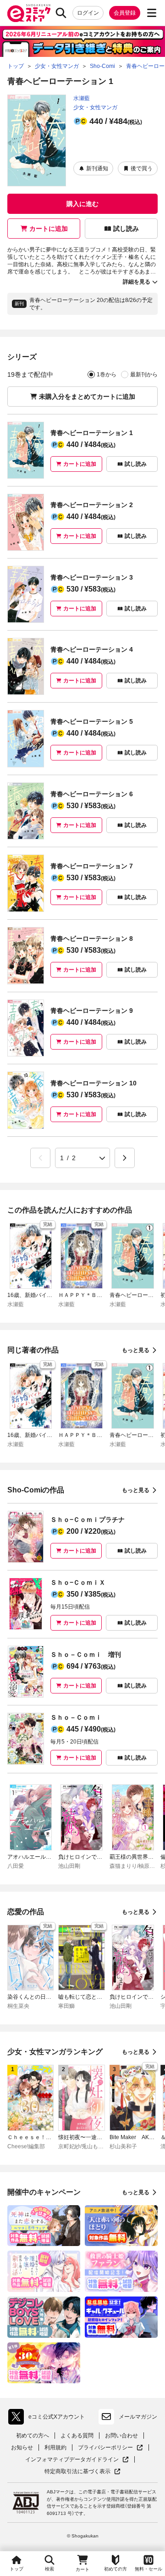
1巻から (107, 374)
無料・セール (148, 2569)
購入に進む (82, 204)
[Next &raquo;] (125, 1158)
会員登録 (125, 13)
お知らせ (22, 2447)
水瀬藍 (82, 98)
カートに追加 (49, 229)
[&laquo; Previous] (40, 1158)
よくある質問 (77, 2436)
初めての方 (115, 2569)
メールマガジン (138, 2417)
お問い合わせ (121, 2436)
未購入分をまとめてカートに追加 (87, 397)
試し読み (126, 229)
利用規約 (55, 2447)
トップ (16, 2569)
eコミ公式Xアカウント (49, 2419)
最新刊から (144, 374)
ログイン (88, 13)
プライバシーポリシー (110, 2448)
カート (82, 2569)
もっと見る (136, 1350)
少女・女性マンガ (95, 107)
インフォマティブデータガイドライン (72, 2460)
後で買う (142, 168)
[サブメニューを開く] (152, 13)
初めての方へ (33, 2436)
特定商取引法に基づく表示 (82, 2472)
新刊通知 (97, 168)
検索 (49, 2569)
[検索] (61, 13)
